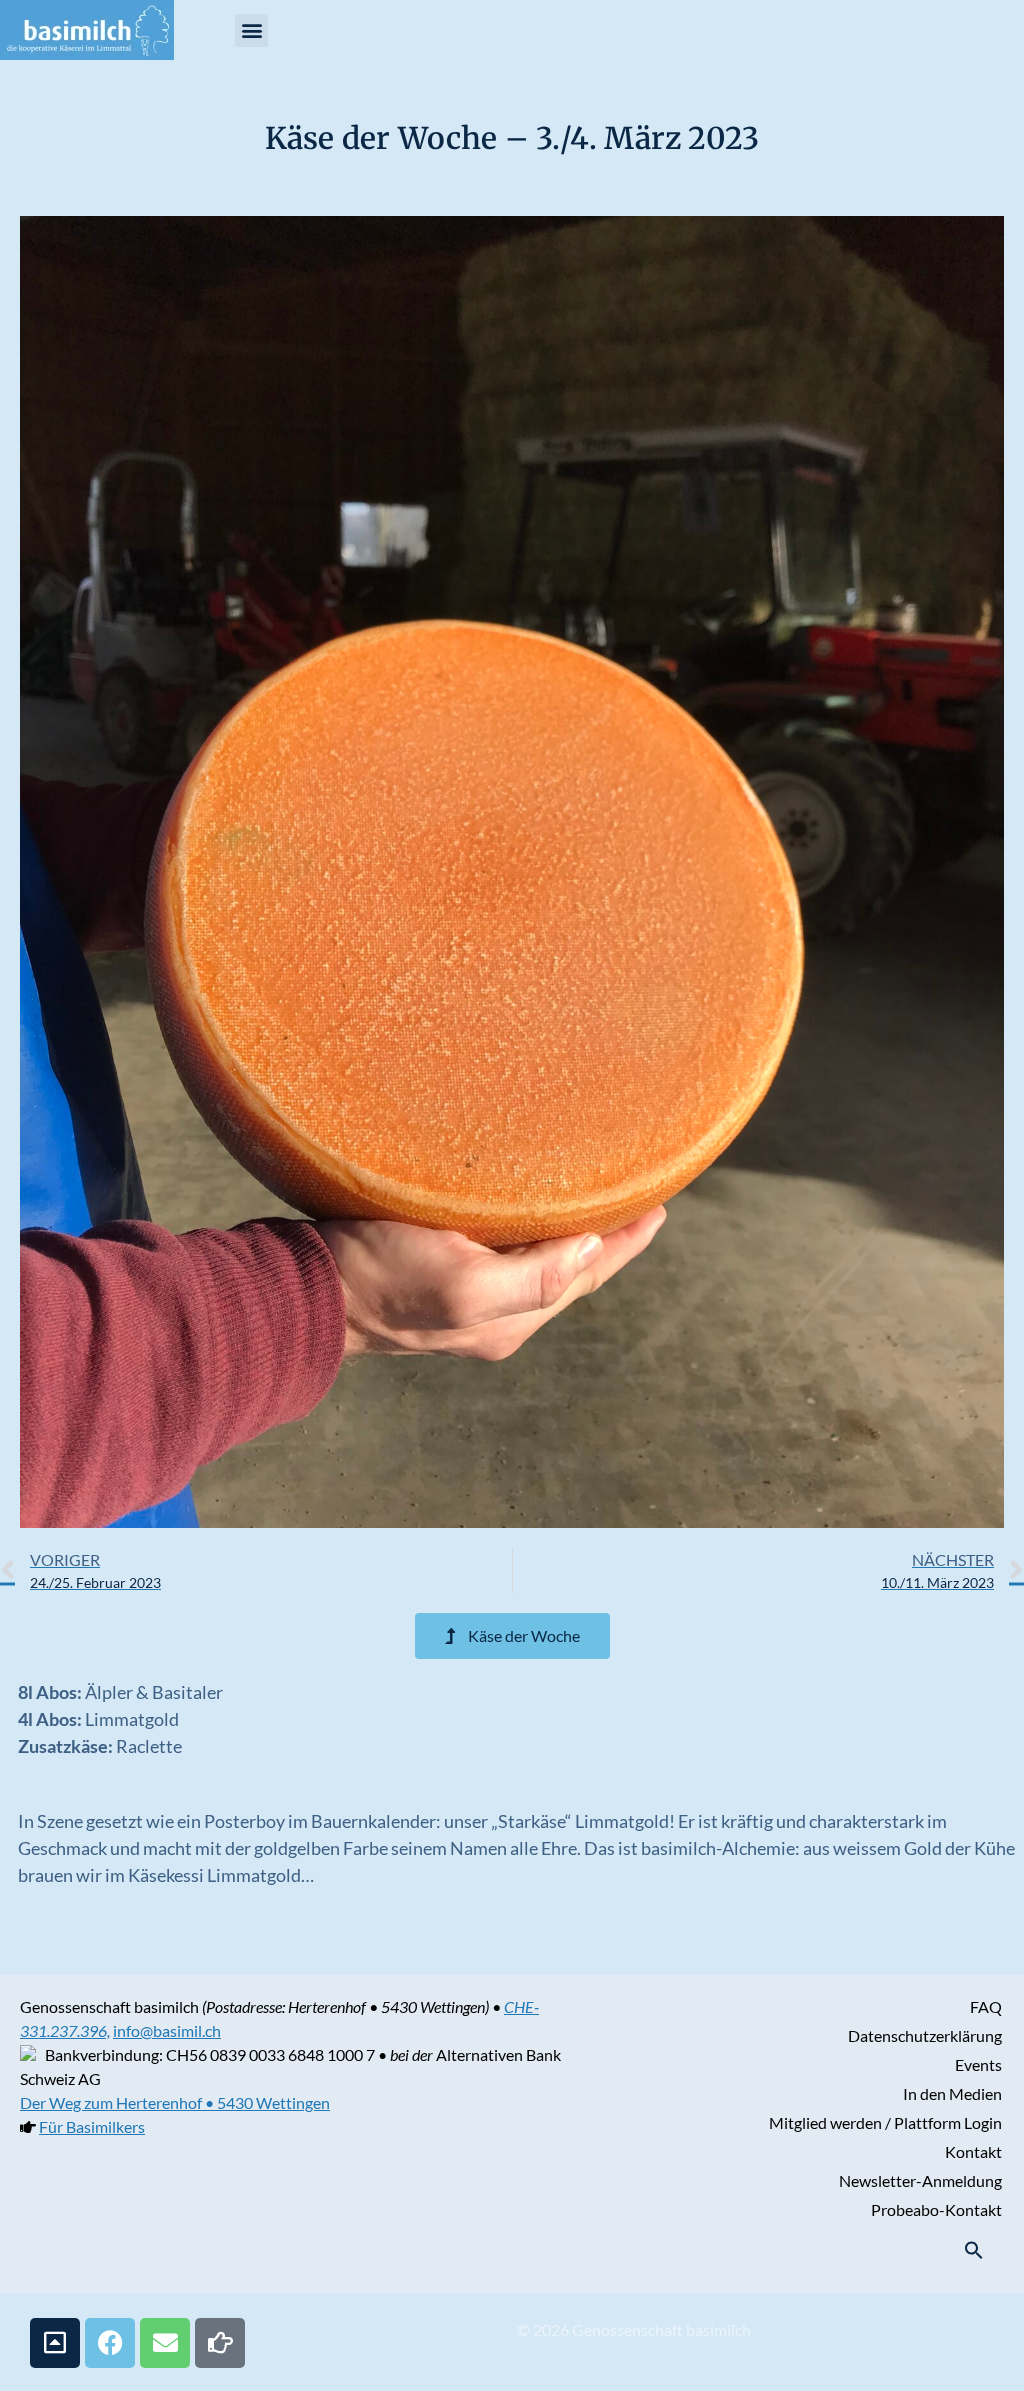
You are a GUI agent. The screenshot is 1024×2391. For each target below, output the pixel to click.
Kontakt (973, 2151)
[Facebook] (110, 2343)
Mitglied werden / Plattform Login (885, 2122)
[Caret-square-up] (55, 2343)
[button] (251, 30)
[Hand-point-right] (220, 2343)
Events (978, 2064)
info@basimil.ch (167, 2030)
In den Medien (952, 2093)
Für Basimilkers (92, 2126)
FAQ (986, 2006)
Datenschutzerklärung (925, 2035)
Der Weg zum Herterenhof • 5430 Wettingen (175, 2102)
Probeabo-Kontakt (936, 2209)
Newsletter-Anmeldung (920, 2180)
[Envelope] (165, 2343)
